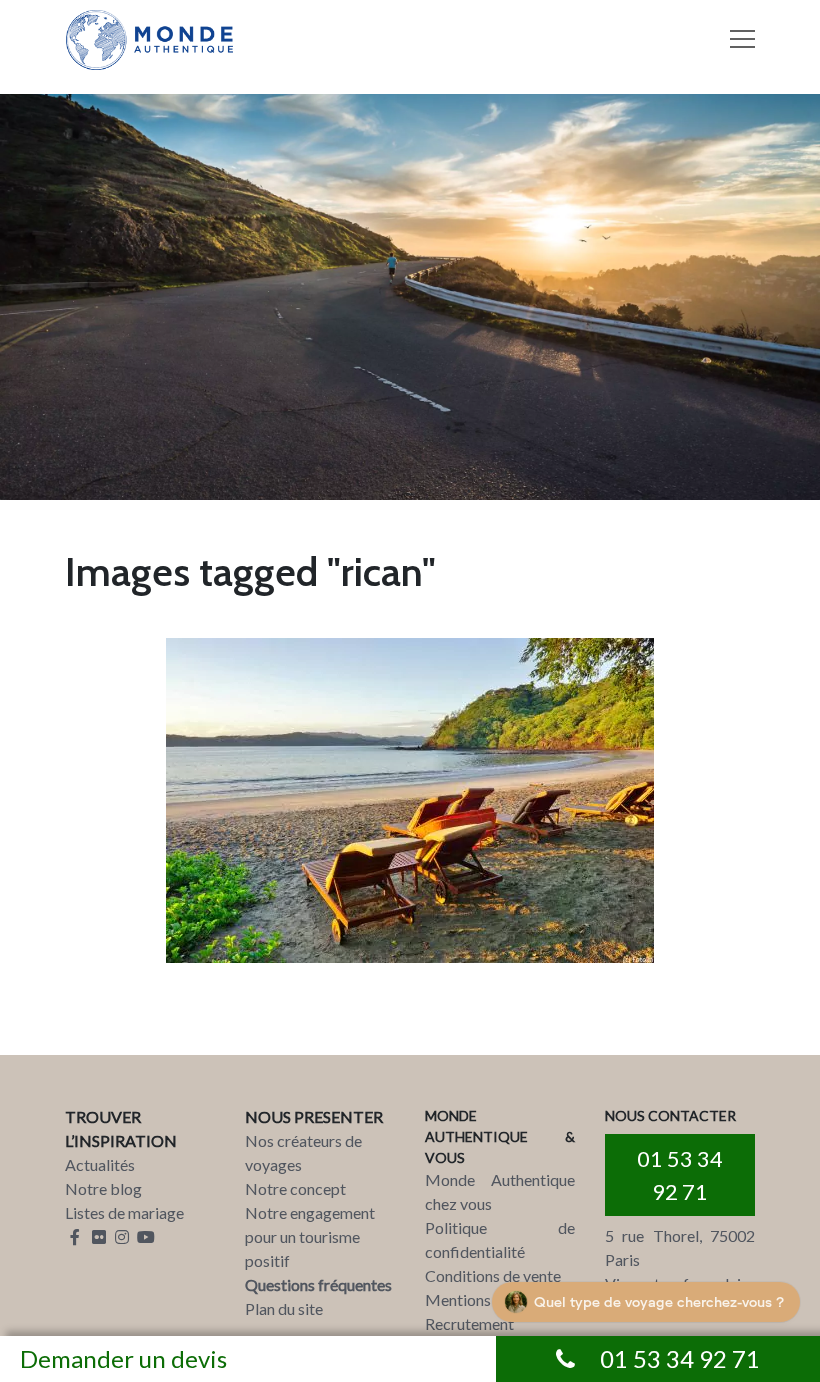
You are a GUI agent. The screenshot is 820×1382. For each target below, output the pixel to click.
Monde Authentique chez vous (500, 1191)
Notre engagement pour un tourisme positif (310, 1236)
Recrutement (469, 1323)
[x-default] (410, 800)
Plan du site (284, 1308)
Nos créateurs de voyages (303, 1152)
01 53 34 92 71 (680, 1175)
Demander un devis (123, 1358)
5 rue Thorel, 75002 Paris (680, 1247)
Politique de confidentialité (500, 1239)
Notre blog (103, 1188)
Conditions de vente (493, 1275)
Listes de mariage (124, 1212)
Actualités (100, 1164)
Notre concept (295, 1188)
